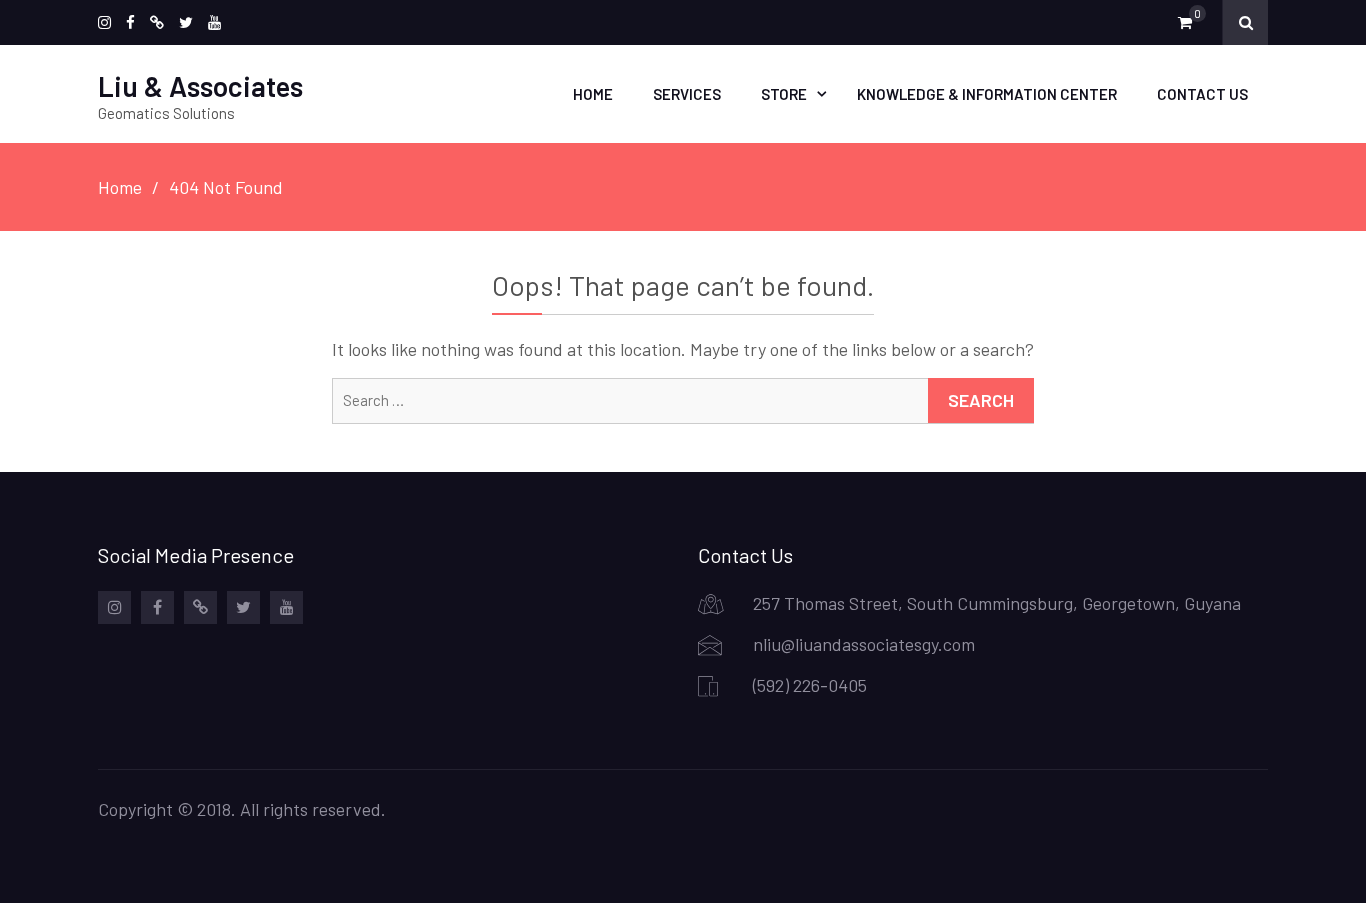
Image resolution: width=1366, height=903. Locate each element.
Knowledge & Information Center (987, 94)
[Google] (157, 22)
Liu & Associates (200, 86)
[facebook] (130, 22)
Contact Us (1202, 94)
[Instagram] (104, 22)
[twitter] (186, 22)
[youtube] (214, 22)
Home (593, 94)
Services (687, 94)
